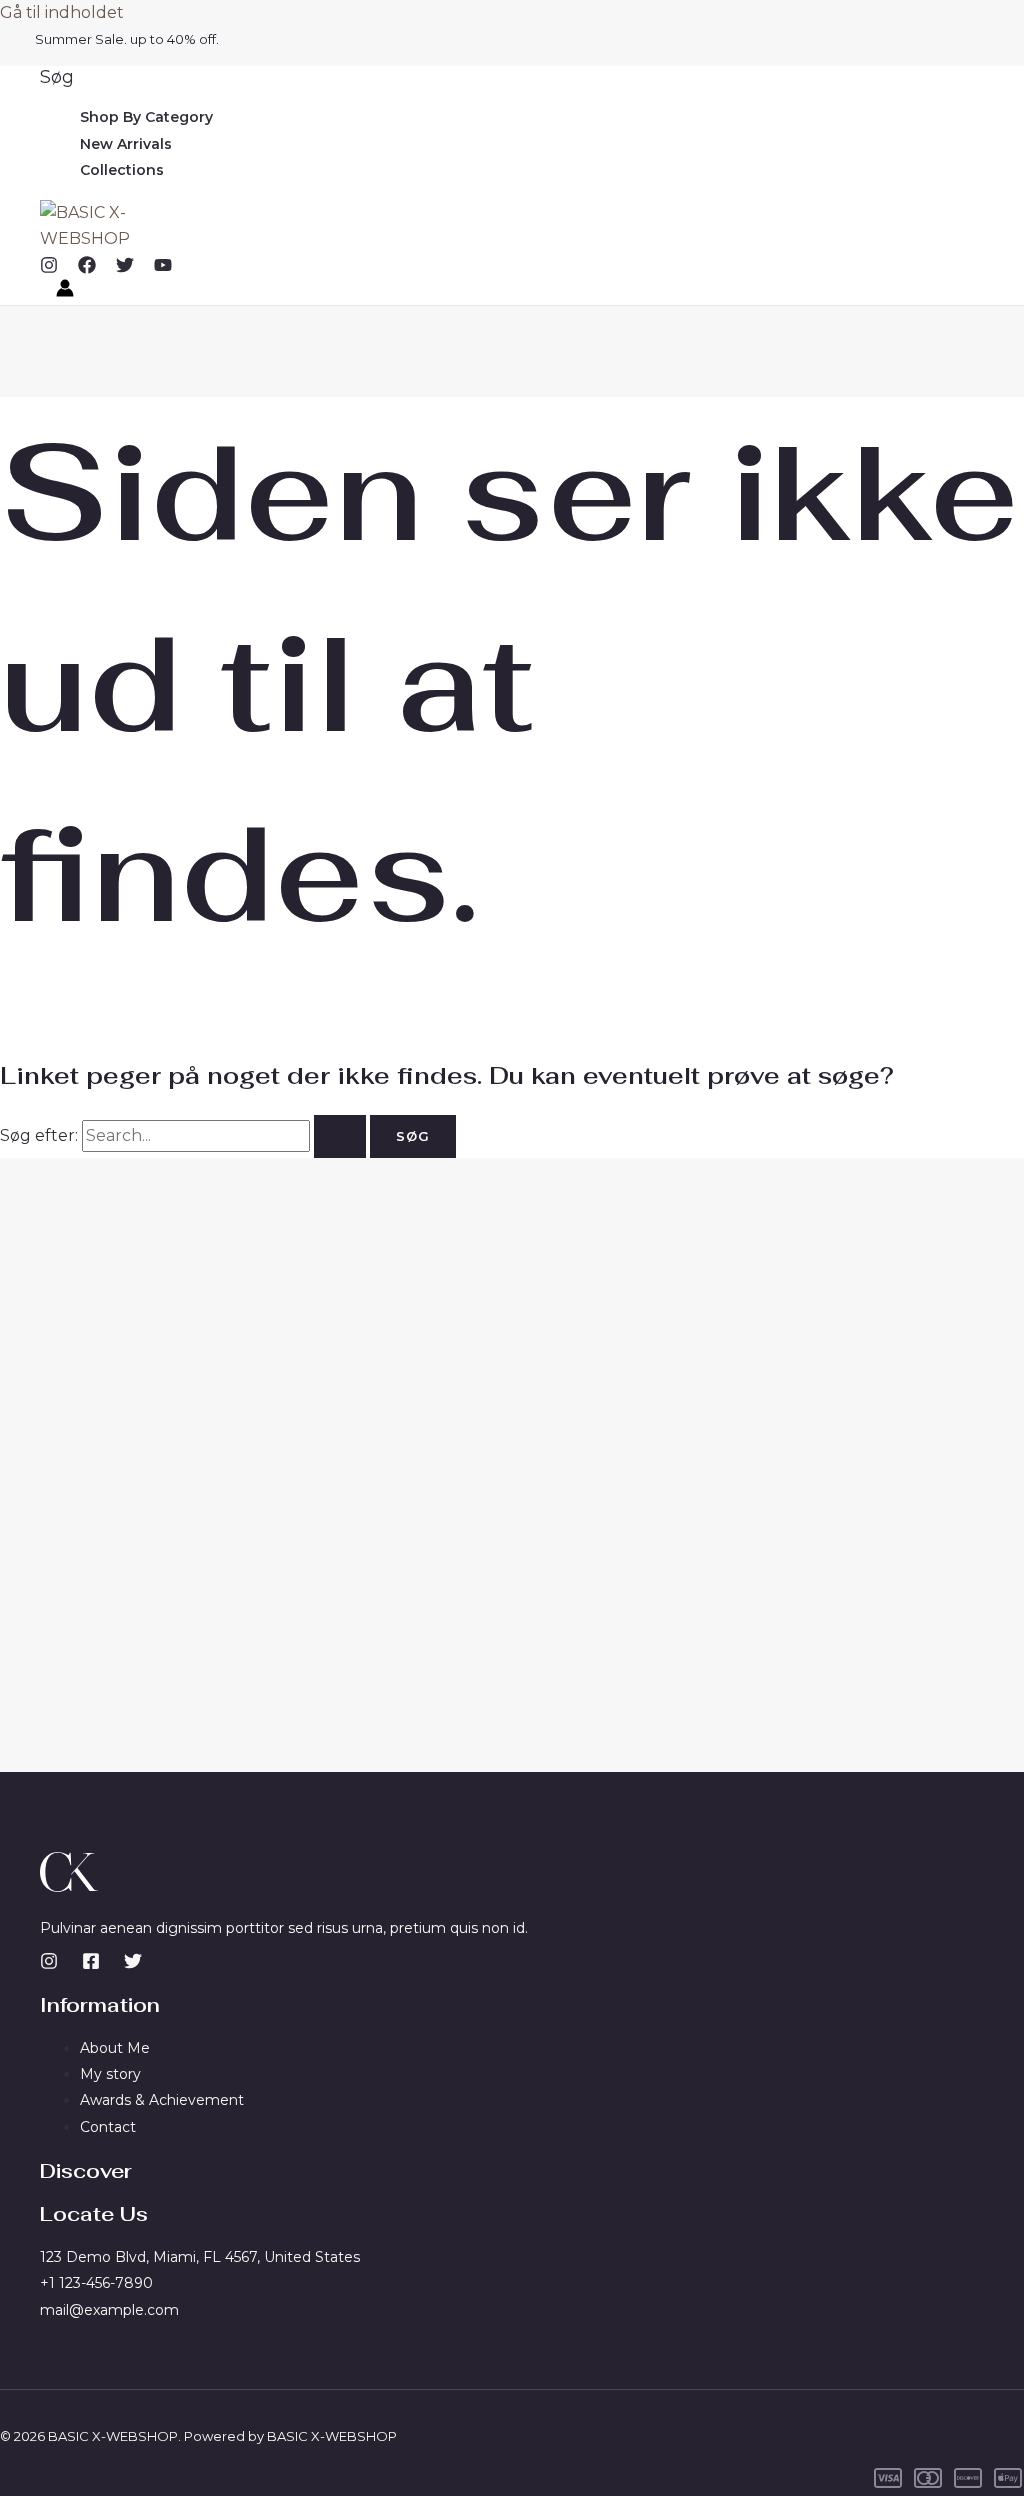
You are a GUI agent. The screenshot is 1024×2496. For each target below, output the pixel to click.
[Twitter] (125, 268)
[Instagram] (49, 268)
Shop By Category (146, 117)
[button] (57, 77)
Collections (122, 170)
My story (110, 2074)
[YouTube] (163, 268)
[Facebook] (87, 268)
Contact (108, 2127)
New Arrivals (126, 144)
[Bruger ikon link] (65, 292)
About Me (115, 2048)
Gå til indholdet (62, 12)
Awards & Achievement (162, 2100)
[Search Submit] (340, 1136)
